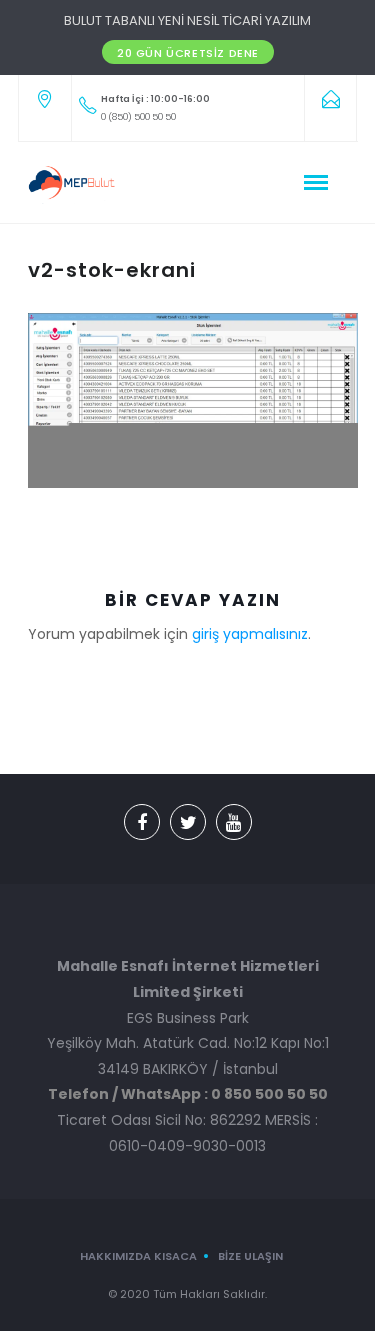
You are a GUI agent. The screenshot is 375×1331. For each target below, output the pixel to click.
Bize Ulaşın (250, 1256)
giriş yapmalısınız (250, 634)
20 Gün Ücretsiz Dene (188, 53)
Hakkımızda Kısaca (138, 1256)
